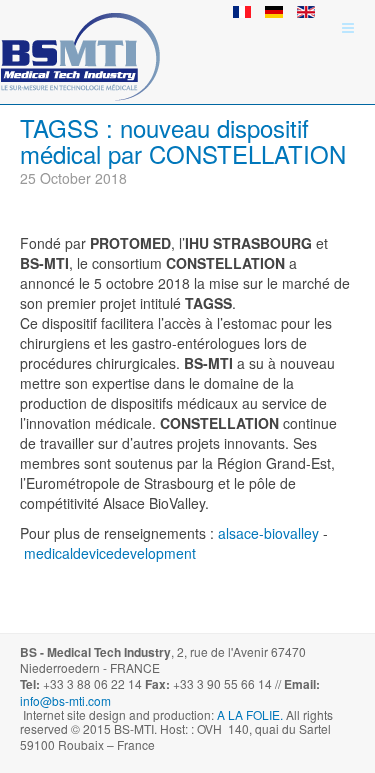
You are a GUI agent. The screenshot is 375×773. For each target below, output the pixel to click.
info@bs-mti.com (65, 700)
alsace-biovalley (268, 533)
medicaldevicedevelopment (110, 553)
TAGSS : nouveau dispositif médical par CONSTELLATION (183, 140)
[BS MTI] (80, 27)
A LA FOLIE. (251, 714)
